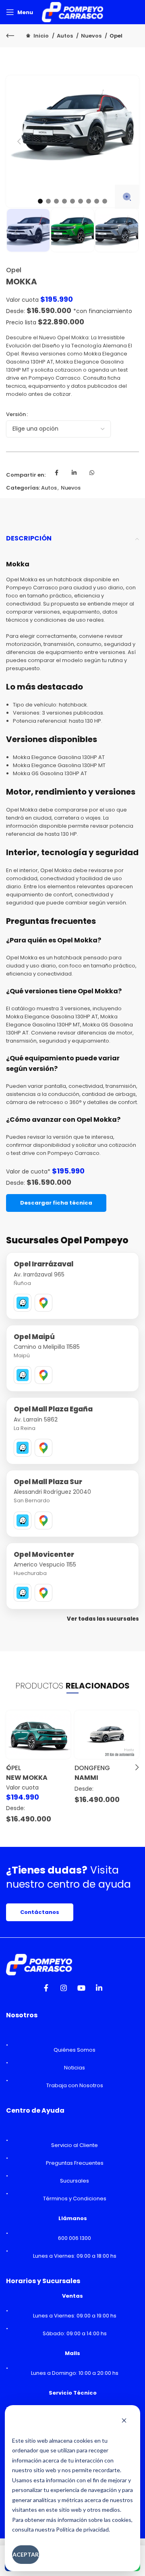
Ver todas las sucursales (103, 1619)
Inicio (41, 36)
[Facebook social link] (56, 475)
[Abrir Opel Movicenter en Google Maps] (43, 1593)
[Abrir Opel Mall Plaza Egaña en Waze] (23, 1448)
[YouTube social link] (81, 1990)
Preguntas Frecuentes (75, 2163)
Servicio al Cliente (75, 2145)
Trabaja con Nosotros (75, 2085)
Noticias (75, 2068)
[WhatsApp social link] (92, 475)
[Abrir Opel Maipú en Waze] (23, 1375)
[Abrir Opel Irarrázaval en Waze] (23, 1303)
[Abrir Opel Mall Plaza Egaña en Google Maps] (43, 1448)
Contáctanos (40, 1912)
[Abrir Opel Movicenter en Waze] (23, 1593)
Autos (65, 36)
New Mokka (27, 1778)
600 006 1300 (75, 2238)
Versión (16, 414)
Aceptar (26, 2554)
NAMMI (86, 1778)
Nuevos (92, 36)
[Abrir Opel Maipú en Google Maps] (43, 1375)
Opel (116, 36)
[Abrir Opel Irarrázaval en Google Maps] (43, 1303)
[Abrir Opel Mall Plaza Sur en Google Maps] (43, 1520)
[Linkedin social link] (74, 475)
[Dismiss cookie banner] (124, 2421)
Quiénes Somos (75, 2050)
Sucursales (75, 2181)
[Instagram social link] (64, 1990)
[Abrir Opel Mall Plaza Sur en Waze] (23, 1520)
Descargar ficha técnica (56, 1203)
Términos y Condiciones (75, 2199)
